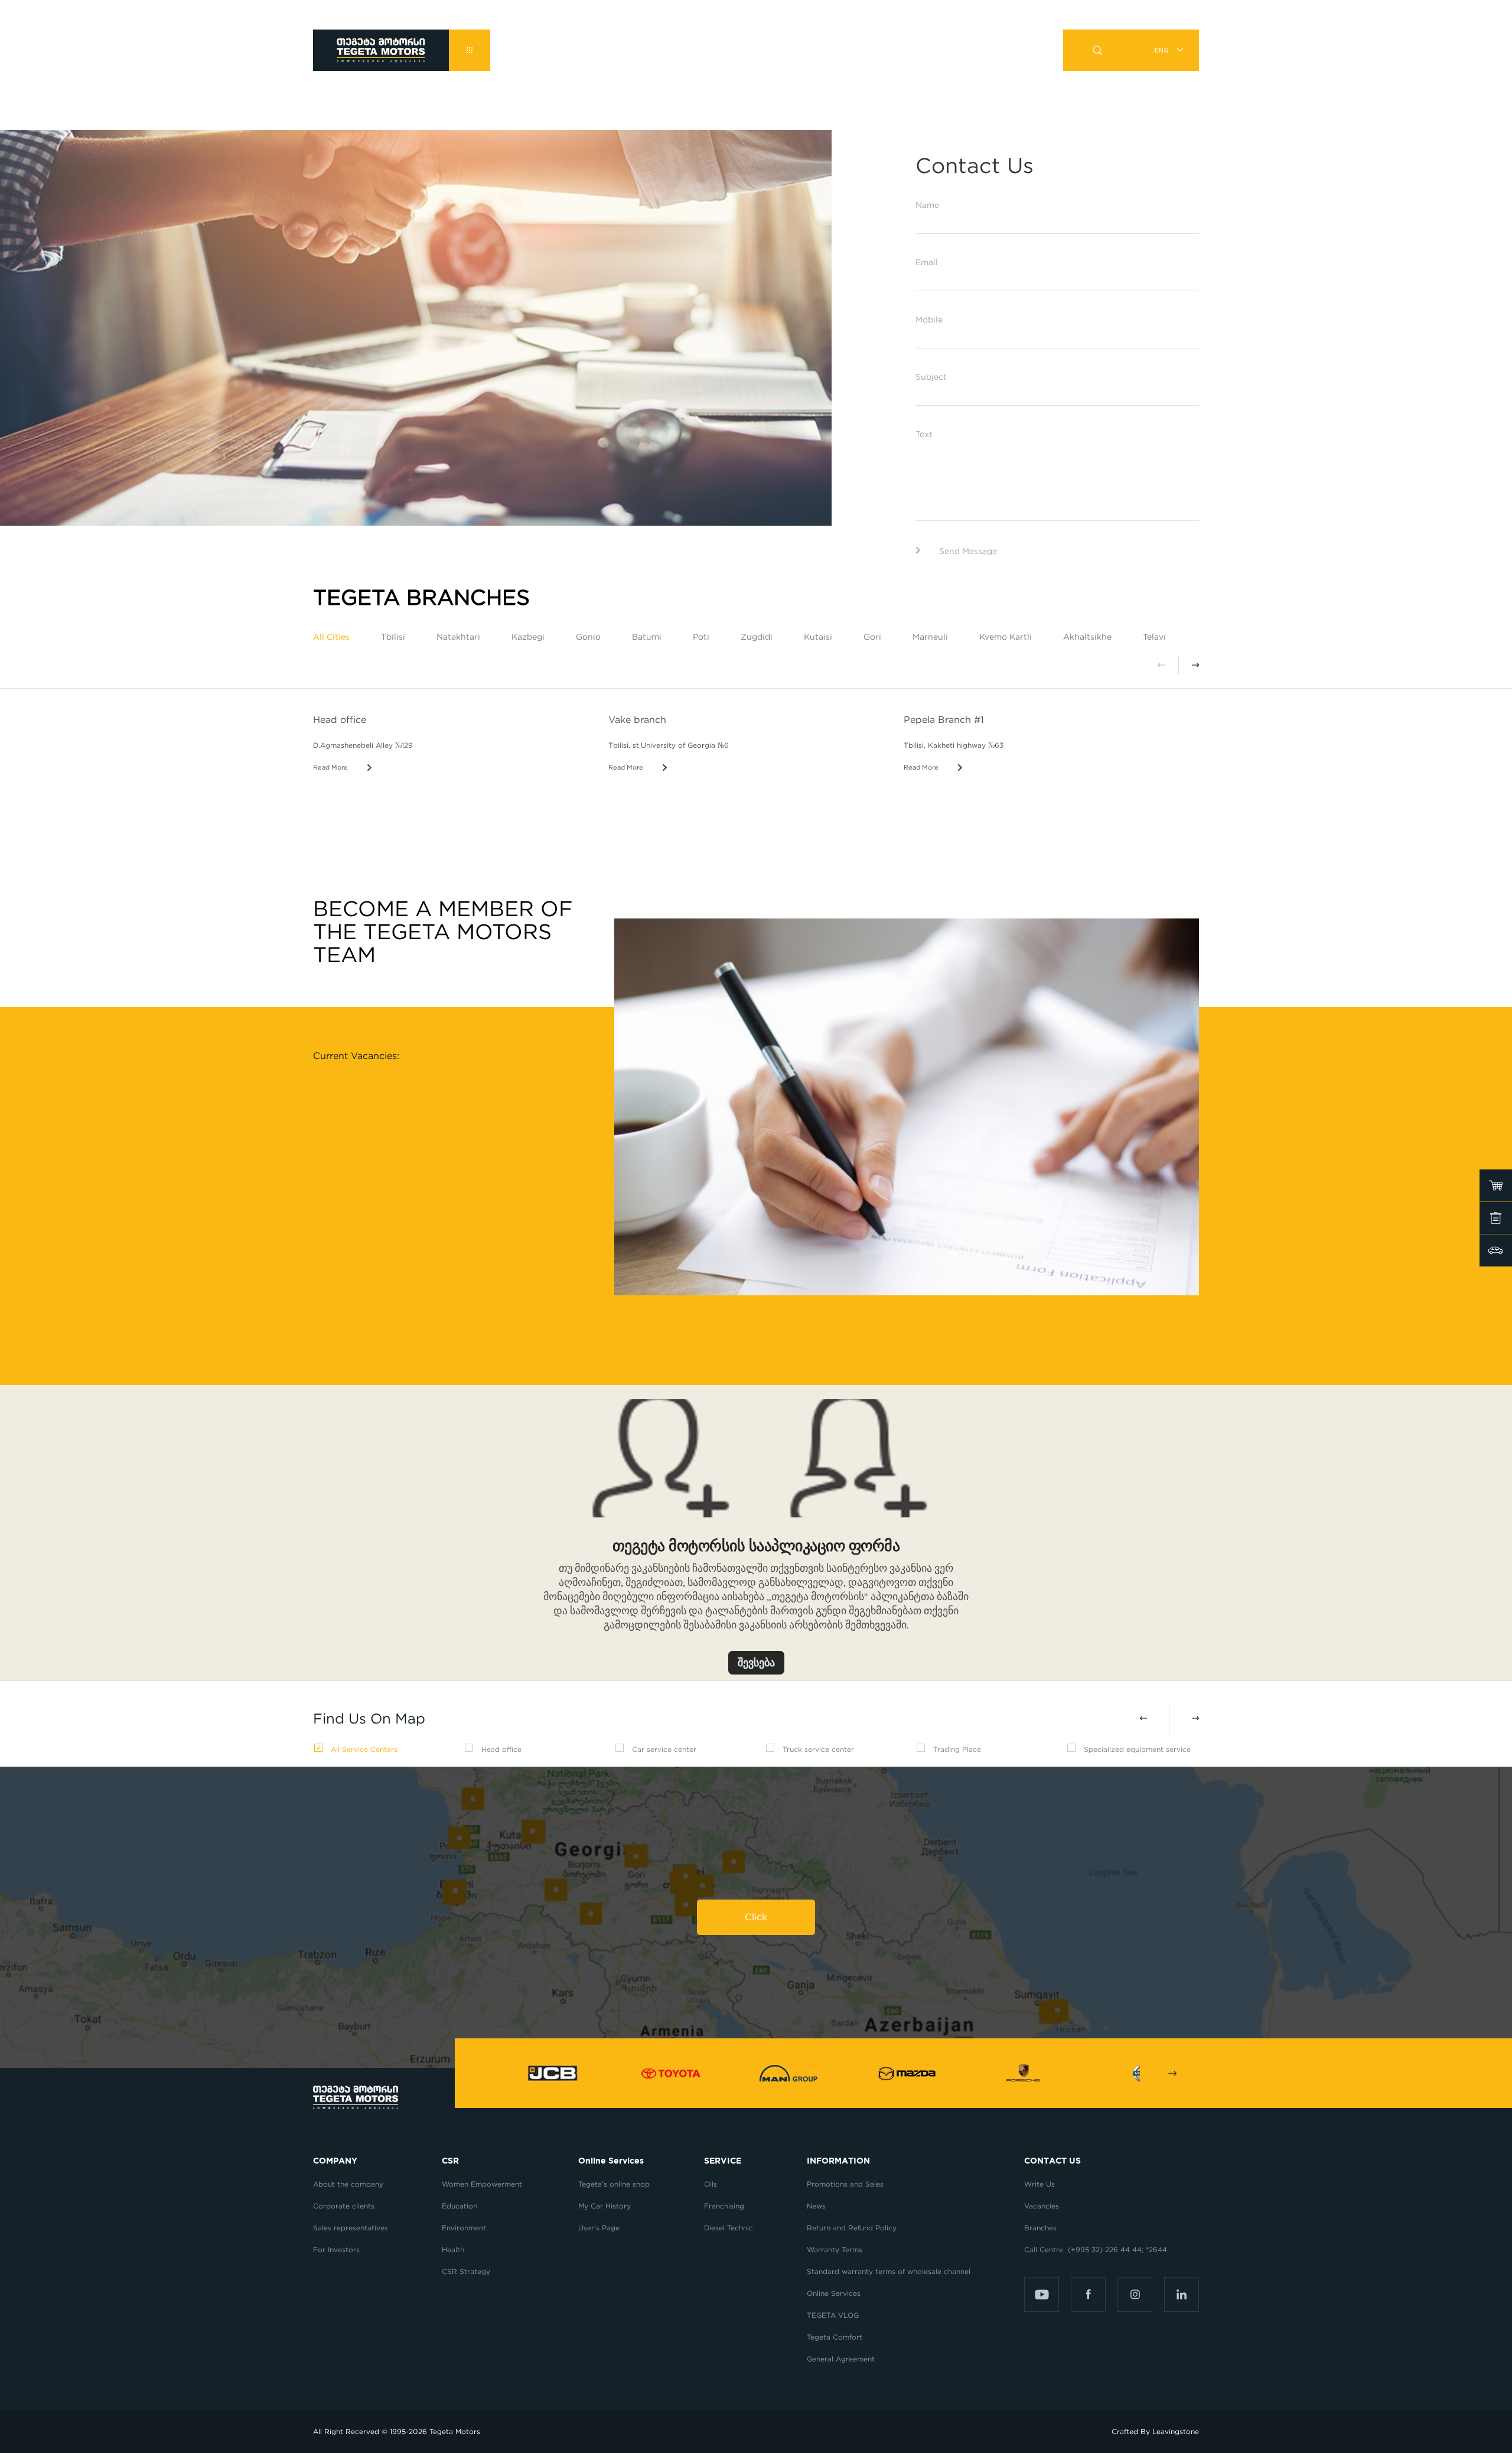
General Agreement (841, 2359)
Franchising (724, 2206)
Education (460, 2206)
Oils (711, 2184)
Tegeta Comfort (835, 2337)
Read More (330, 767)
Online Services (834, 2293)
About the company (348, 2184)
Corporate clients (345, 2206)
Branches (1040, 2228)
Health (453, 2250)
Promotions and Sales (845, 2184)
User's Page (599, 2228)
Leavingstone (1176, 2431)
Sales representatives (351, 2228)
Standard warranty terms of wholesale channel (889, 2271)
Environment (464, 2228)
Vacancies (1042, 2206)
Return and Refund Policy (852, 2228)
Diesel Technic (729, 2228)
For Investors (336, 2250)
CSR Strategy (466, 2271)
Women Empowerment (483, 2184)
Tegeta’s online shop (614, 2184)
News (816, 2206)
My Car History (605, 2206)
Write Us (1039, 2184)
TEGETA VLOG (833, 2315)
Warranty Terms (835, 2250)
